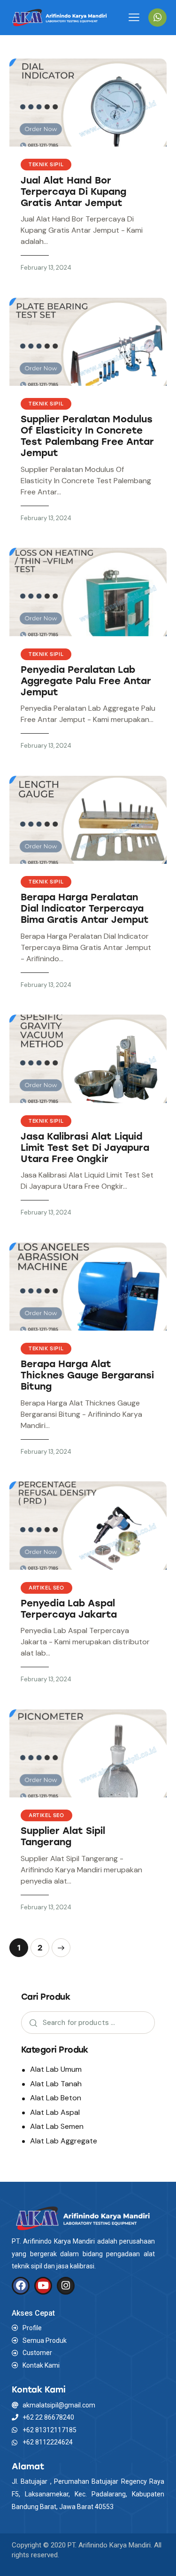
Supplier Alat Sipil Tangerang (63, 1836)
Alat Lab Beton (56, 2098)
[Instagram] (66, 2286)
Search (31, 2023)
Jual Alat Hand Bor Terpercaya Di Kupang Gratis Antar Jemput (73, 191)
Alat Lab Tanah (56, 2084)
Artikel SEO (46, 1588)
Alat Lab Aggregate (64, 2141)
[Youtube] (43, 2286)
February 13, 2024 (46, 268)
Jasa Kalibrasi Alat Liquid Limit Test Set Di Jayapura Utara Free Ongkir (85, 1148)
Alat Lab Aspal (55, 2112)
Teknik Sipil (46, 165)
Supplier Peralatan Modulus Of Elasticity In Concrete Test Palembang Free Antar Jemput (87, 436)
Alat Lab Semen (57, 2126)
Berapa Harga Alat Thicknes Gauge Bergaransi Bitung (87, 1375)
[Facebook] (21, 2286)
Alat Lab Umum (56, 2069)
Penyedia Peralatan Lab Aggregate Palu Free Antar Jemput (86, 681)
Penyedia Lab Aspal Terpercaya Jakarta (69, 1609)
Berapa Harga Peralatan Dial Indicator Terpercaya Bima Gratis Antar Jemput (85, 908)
